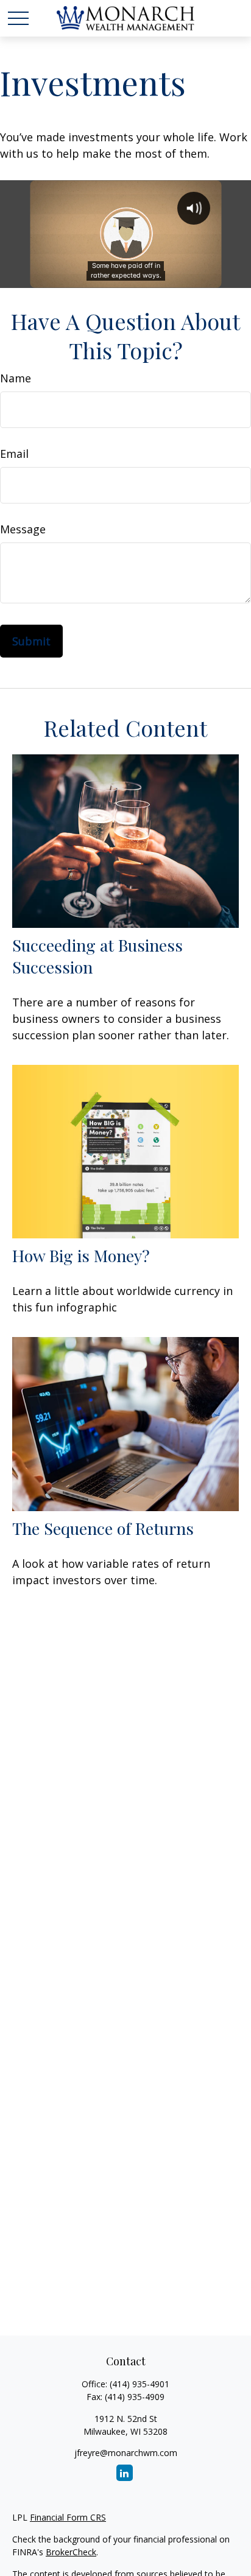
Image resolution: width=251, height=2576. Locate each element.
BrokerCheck (71, 2552)
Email (14, 454)
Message (23, 529)
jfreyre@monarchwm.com (126, 2453)
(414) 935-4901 (140, 2384)
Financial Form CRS (68, 2517)
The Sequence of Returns (103, 1528)
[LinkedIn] (125, 2473)
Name (16, 378)
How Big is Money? (81, 1255)
